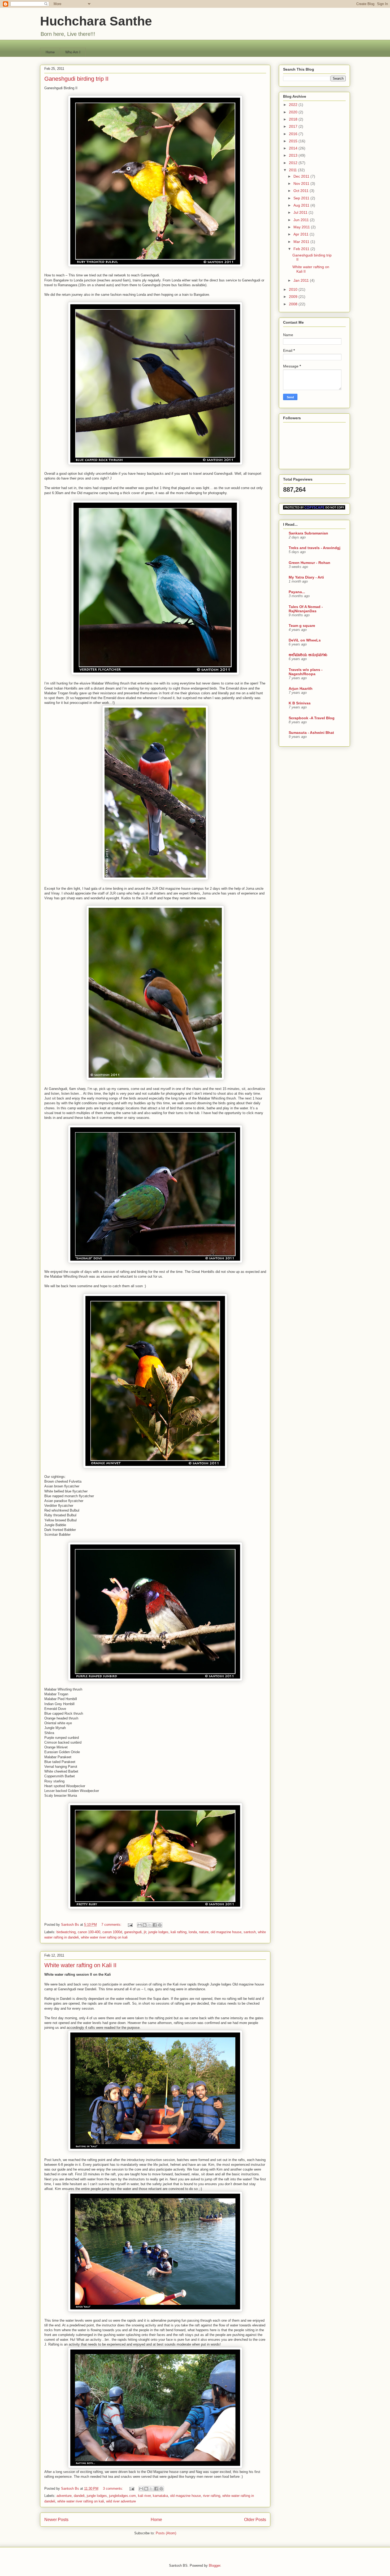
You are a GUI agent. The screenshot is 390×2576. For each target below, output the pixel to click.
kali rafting (179, 1932)
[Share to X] (150, 1925)
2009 (294, 297)
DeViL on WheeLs (305, 640)
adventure (64, 2496)
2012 (294, 163)
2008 (294, 304)
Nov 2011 (302, 183)
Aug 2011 (302, 205)
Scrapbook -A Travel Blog (312, 718)
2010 (294, 289)
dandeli (79, 2496)
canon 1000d (112, 1932)
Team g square (302, 626)
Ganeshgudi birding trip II (76, 79)
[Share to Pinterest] (160, 1925)
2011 (293, 170)
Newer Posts (56, 2520)
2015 (294, 141)
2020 (294, 112)
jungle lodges (158, 1932)
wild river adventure (121, 2501)
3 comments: (114, 2489)
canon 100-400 (89, 1932)
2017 (294, 126)
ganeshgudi (133, 1932)
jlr (145, 1932)
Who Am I (73, 52)
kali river (144, 2496)
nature (204, 1932)
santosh (250, 1932)
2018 (294, 119)
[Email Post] (130, 1925)
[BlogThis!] (145, 1925)
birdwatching (66, 1932)
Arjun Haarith (301, 688)
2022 (294, 105)
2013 (294, 155)
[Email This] (140, 1925)
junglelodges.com (122, 2496)
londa (193, 1932)
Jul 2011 (301, 212)
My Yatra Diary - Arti (306, 577)
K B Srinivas (300, 703)
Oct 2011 (302, 191)
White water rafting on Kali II (80, 1965)
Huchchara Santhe (96, 21)
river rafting (212, 2496)
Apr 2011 (302, 234)
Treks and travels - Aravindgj (315, 548)
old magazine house (226, 1932)
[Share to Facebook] (155, 1925)
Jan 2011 (302, 280)
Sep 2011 (302, 198)
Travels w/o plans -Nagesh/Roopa (306, 672)
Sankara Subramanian (308, 533)
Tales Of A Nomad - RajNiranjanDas (306, 609)
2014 (294, 148)
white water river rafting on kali (104, 1937)
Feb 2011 (302, 249)
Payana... (297, 592)
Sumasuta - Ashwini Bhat (311, 733)
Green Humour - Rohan (309, 563)
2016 (294, 134)
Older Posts (255, 2520)
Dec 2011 (302, 176)
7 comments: (112, 1925)
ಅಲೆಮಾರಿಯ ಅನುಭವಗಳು (308, 655)
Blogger (214, 2566)
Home (50, 52)
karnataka (160, 2496)
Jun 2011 (302, 220)
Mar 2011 (302, 242)
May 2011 (302, 227)
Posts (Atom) (166, 2533)
